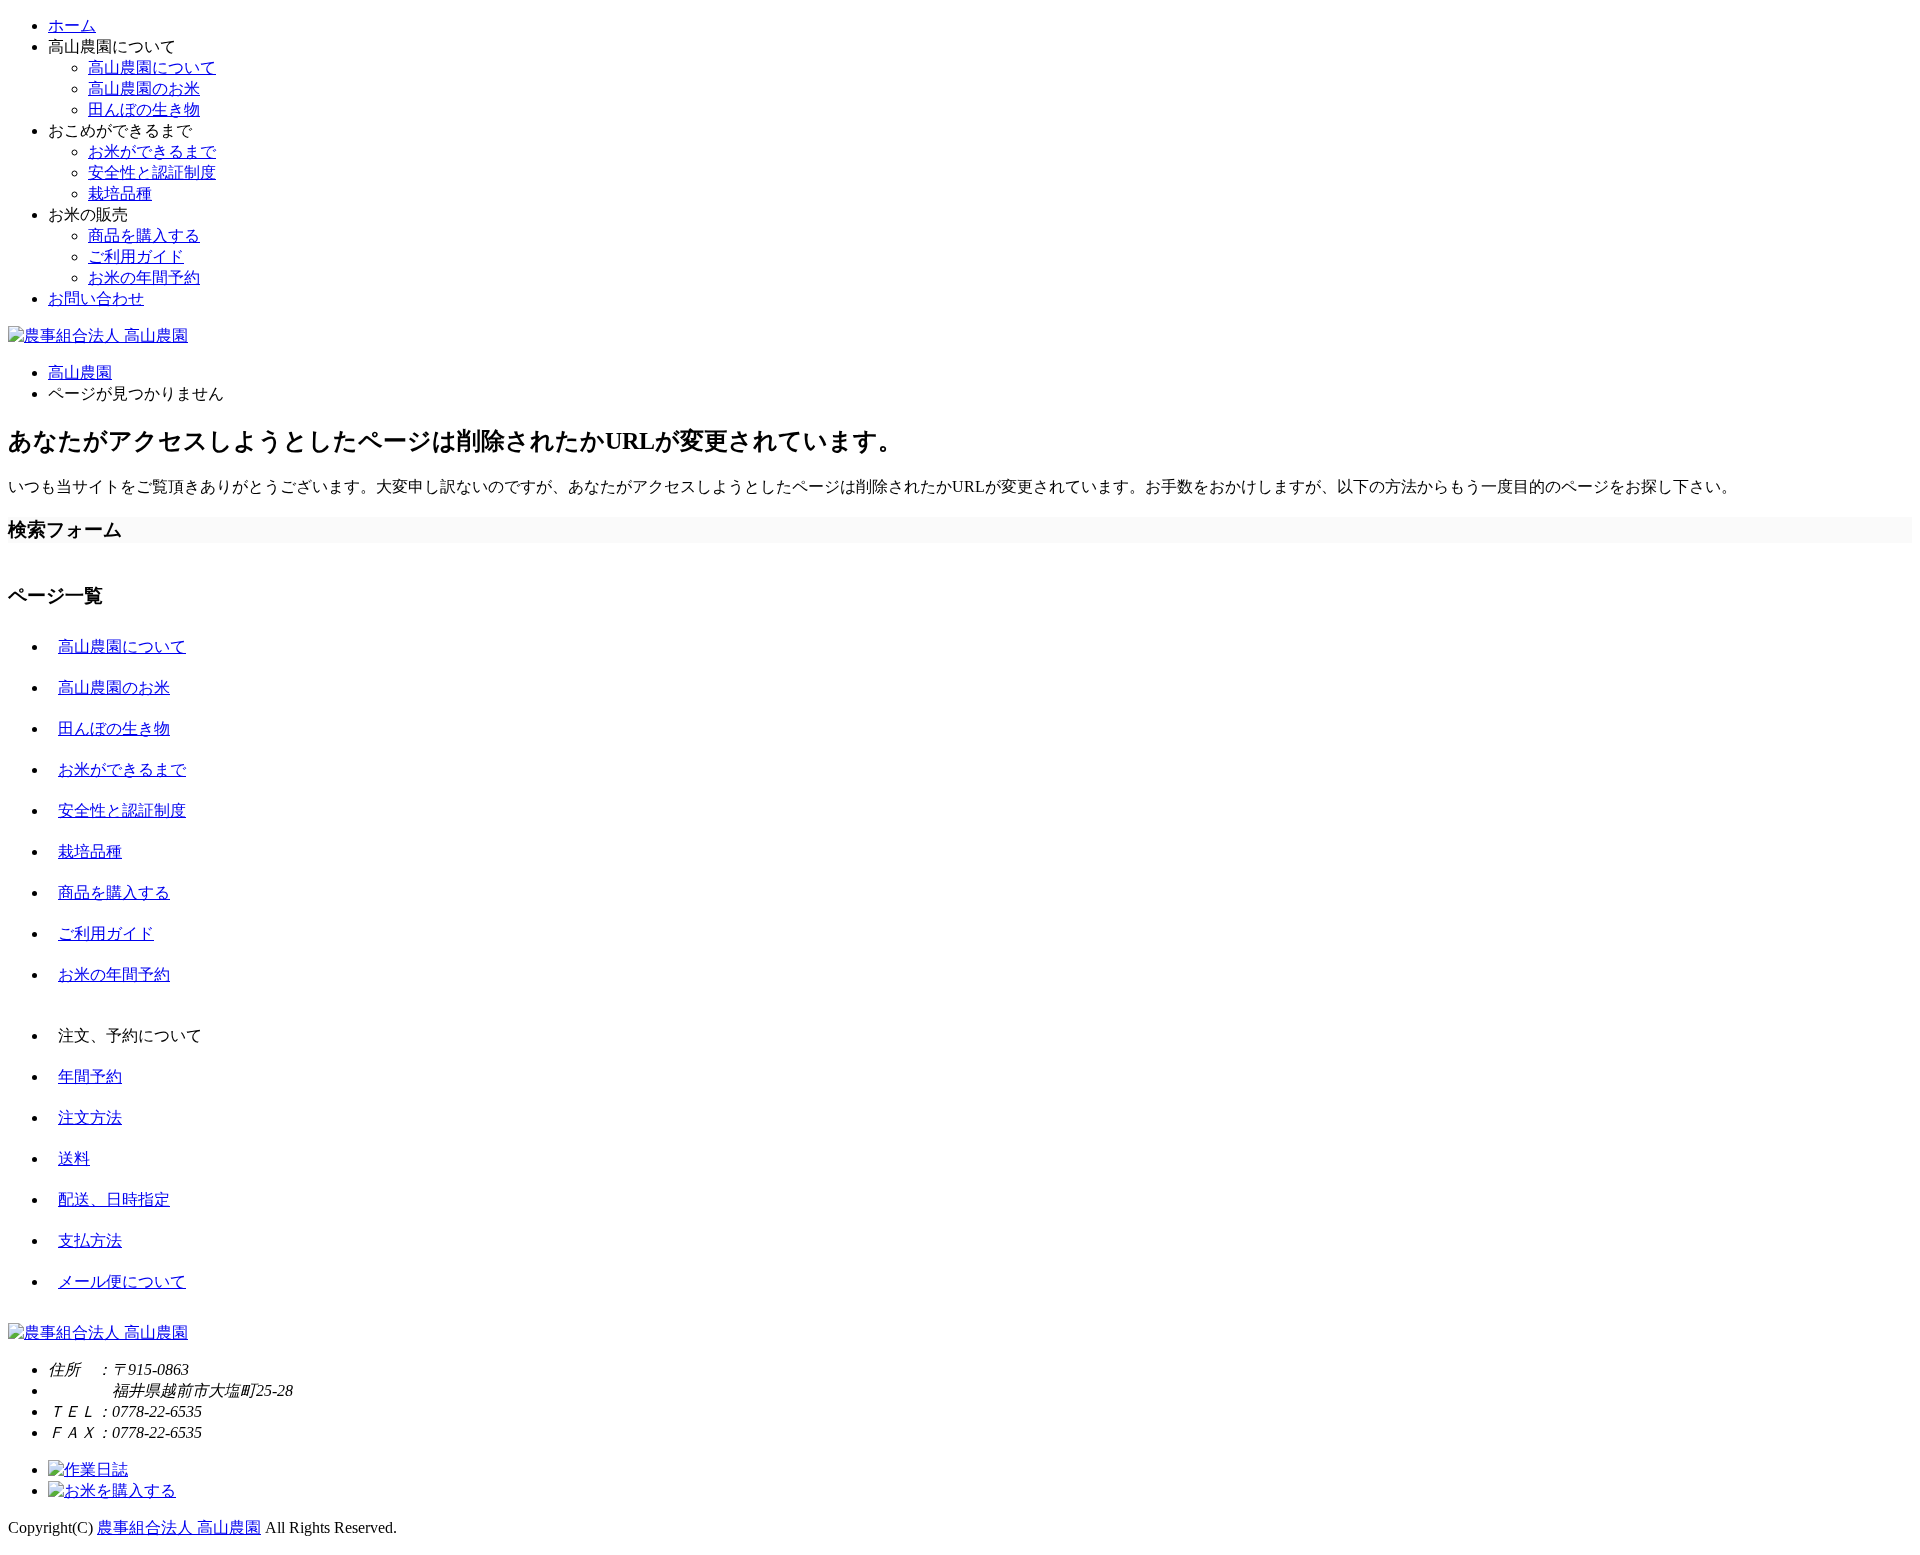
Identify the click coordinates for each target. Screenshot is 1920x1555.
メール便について (122, 1281)
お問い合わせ (96, 298)
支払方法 (90, 1240)
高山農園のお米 (144, 88)
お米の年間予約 (144, 277)
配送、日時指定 (114, 1199)
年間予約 (90, 1076)
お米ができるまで (152, 151)
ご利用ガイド (136, 256)
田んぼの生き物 (144, 109)
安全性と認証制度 (152, 172)
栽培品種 (120, 193)
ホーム (72, 25)
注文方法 (90, 1117)
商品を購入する (144, 235)
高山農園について (152, 67)
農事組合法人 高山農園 (179, 1527)
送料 (74, 1158)
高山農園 (80, 372)
